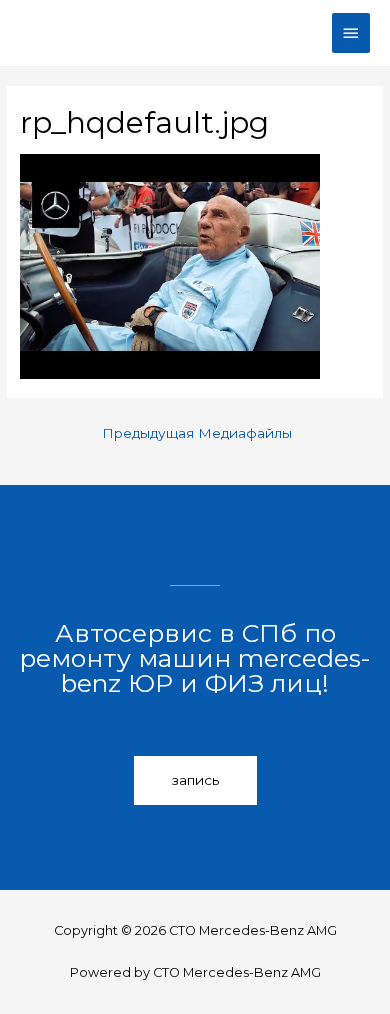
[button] (195, 781)
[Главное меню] (351, 33)
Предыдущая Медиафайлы (197, 433)
